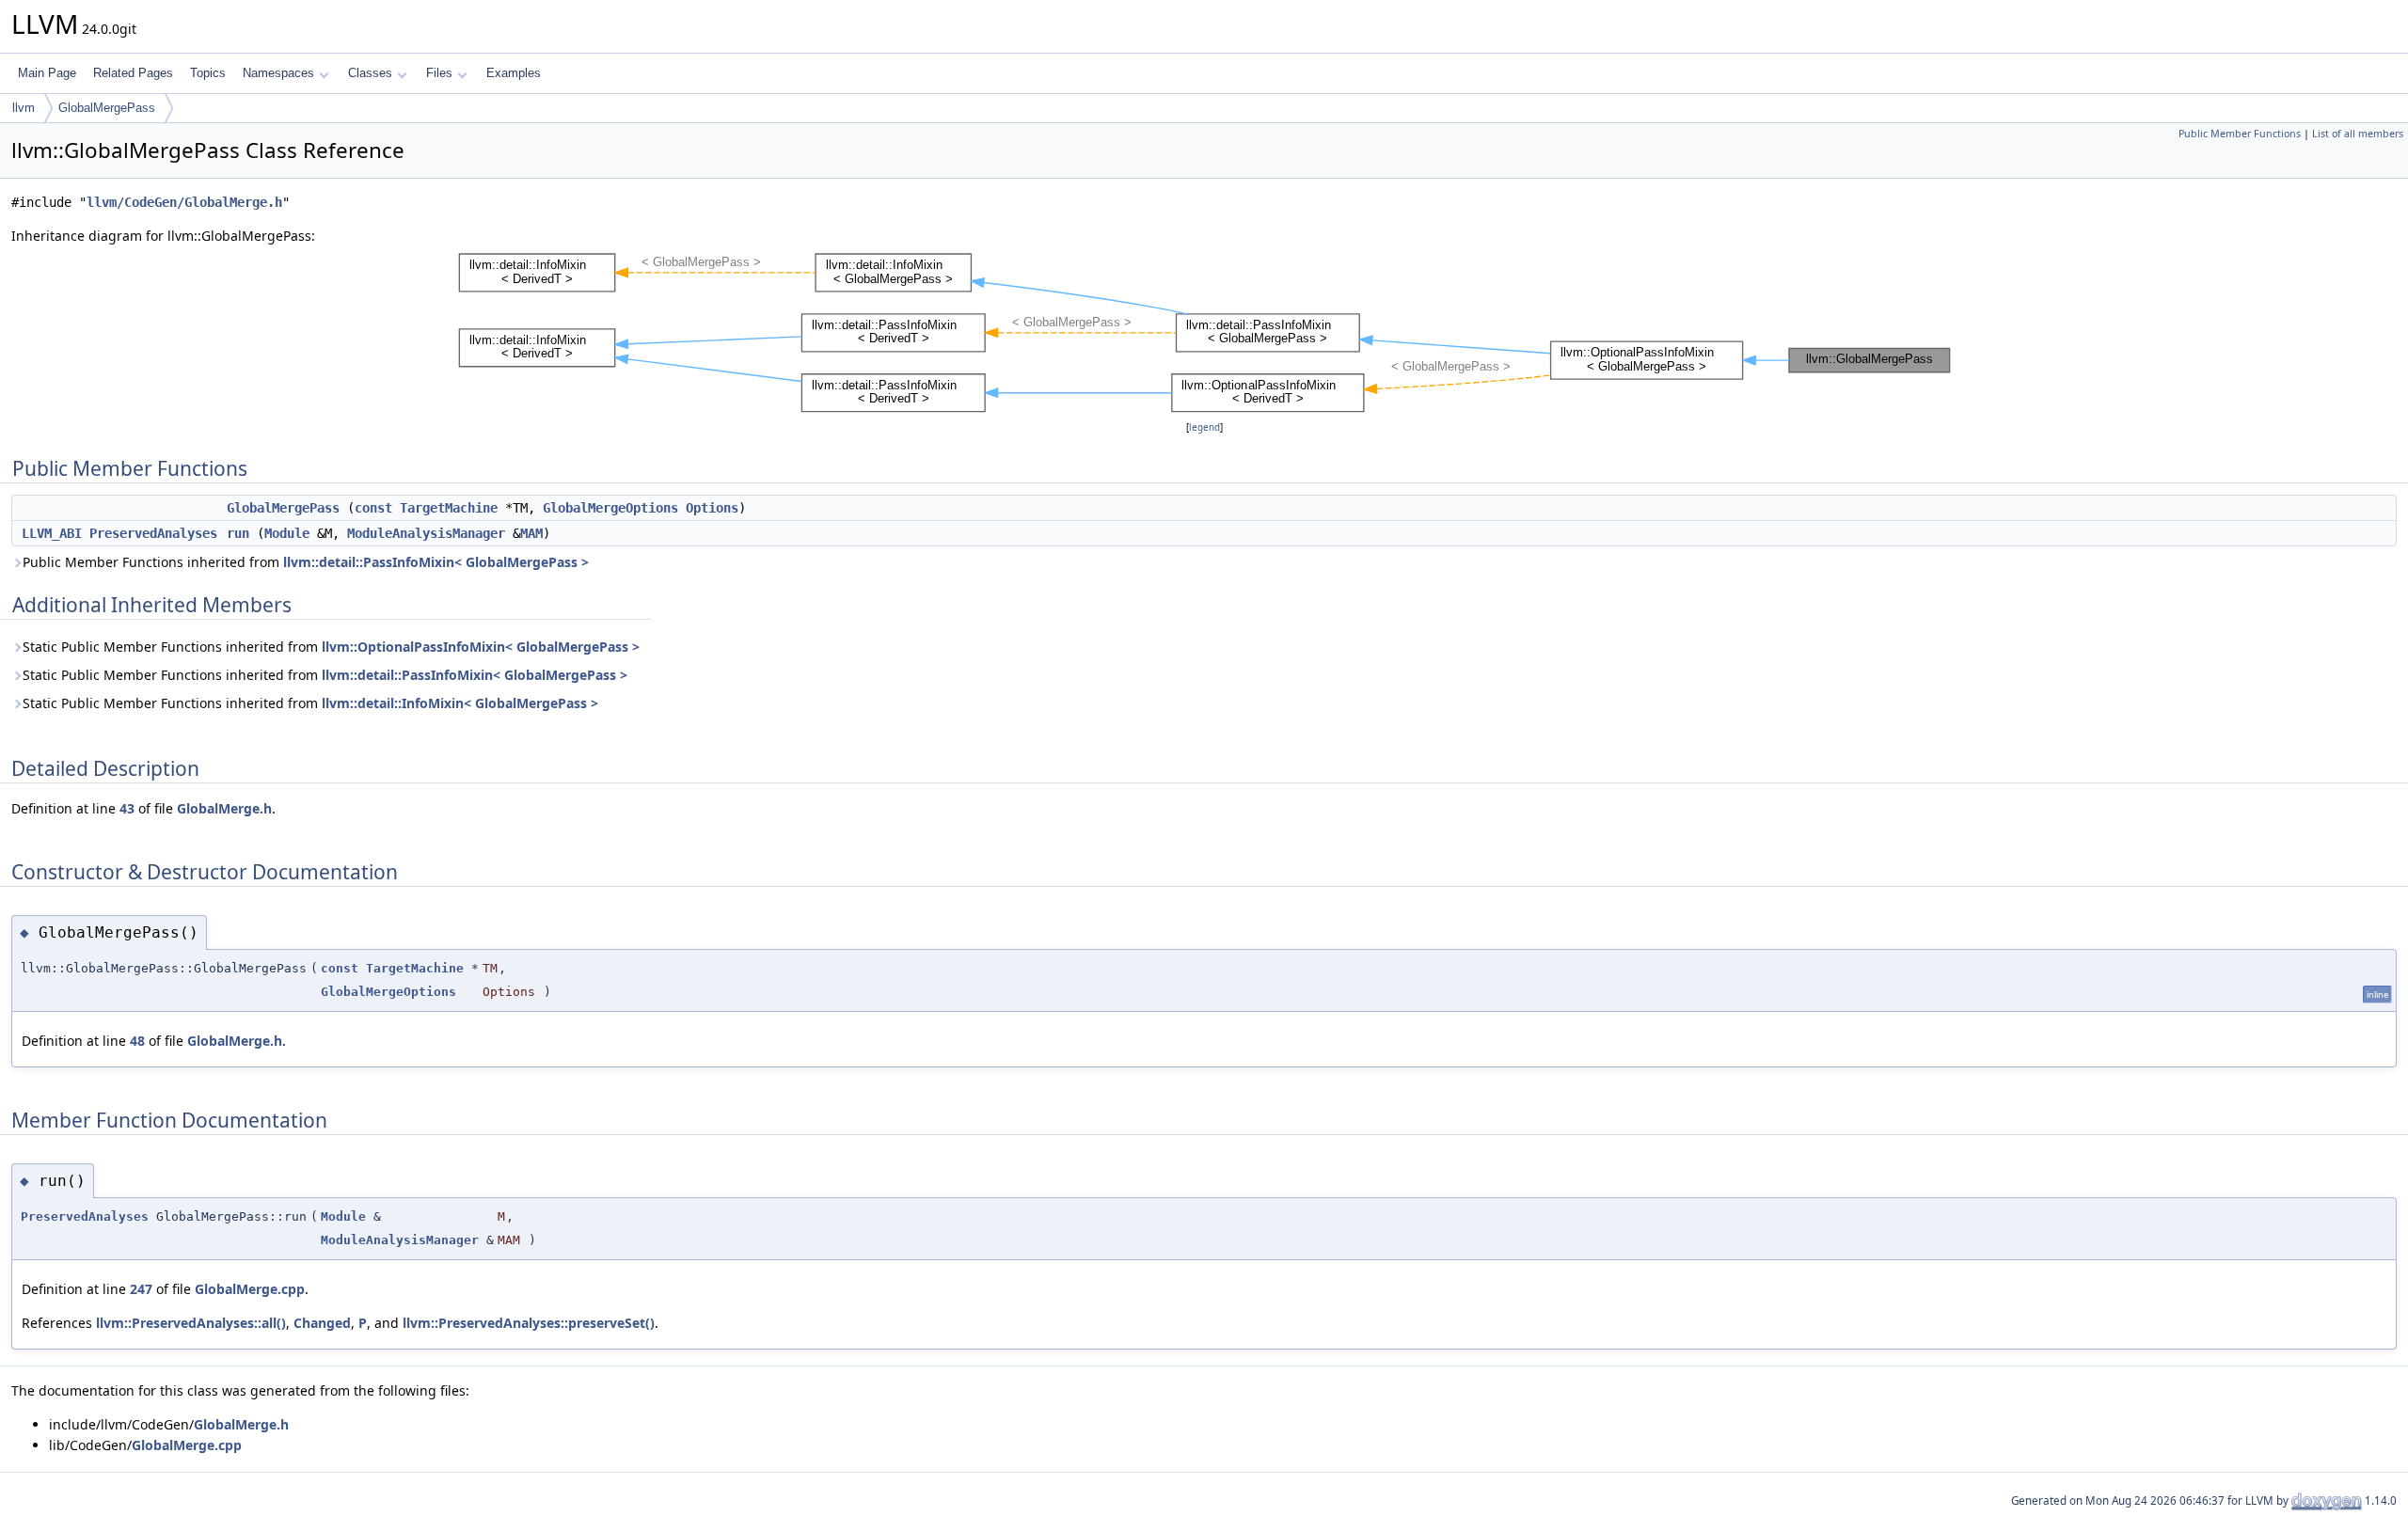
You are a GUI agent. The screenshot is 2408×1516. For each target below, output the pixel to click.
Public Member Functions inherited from (306, 562)
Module (287, 533)
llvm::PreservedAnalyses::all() (191, 1323)
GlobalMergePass (107, 108)
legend (1204, 427)
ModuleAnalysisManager (426, 533)
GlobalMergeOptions (610, 508)
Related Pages (133, 73)
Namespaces (278, 73)
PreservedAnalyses (153, 533)
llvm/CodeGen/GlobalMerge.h (184, 202)
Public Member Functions (2240, 134)
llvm (24, 108)
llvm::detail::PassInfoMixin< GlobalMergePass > (436, 562)
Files (439, 73)
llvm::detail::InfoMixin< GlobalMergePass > (460, 703)
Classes (370, 73)
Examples (514, 73)
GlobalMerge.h (224, 808)
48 (137, 1041)
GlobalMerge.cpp (250, 1289)
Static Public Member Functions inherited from (331, 647)
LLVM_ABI (52, 533)
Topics (208, 73)
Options (712, 508)
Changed (322, 1323)
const (373, 508)
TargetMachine (449, 508)
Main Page (47, 73)
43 (127, 808)
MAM (531, 533)
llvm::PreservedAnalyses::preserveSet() (529, 1323)
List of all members (2358, 134)
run (238, 533)
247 (141, 1289)
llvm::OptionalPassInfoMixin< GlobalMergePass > (481, 647)
